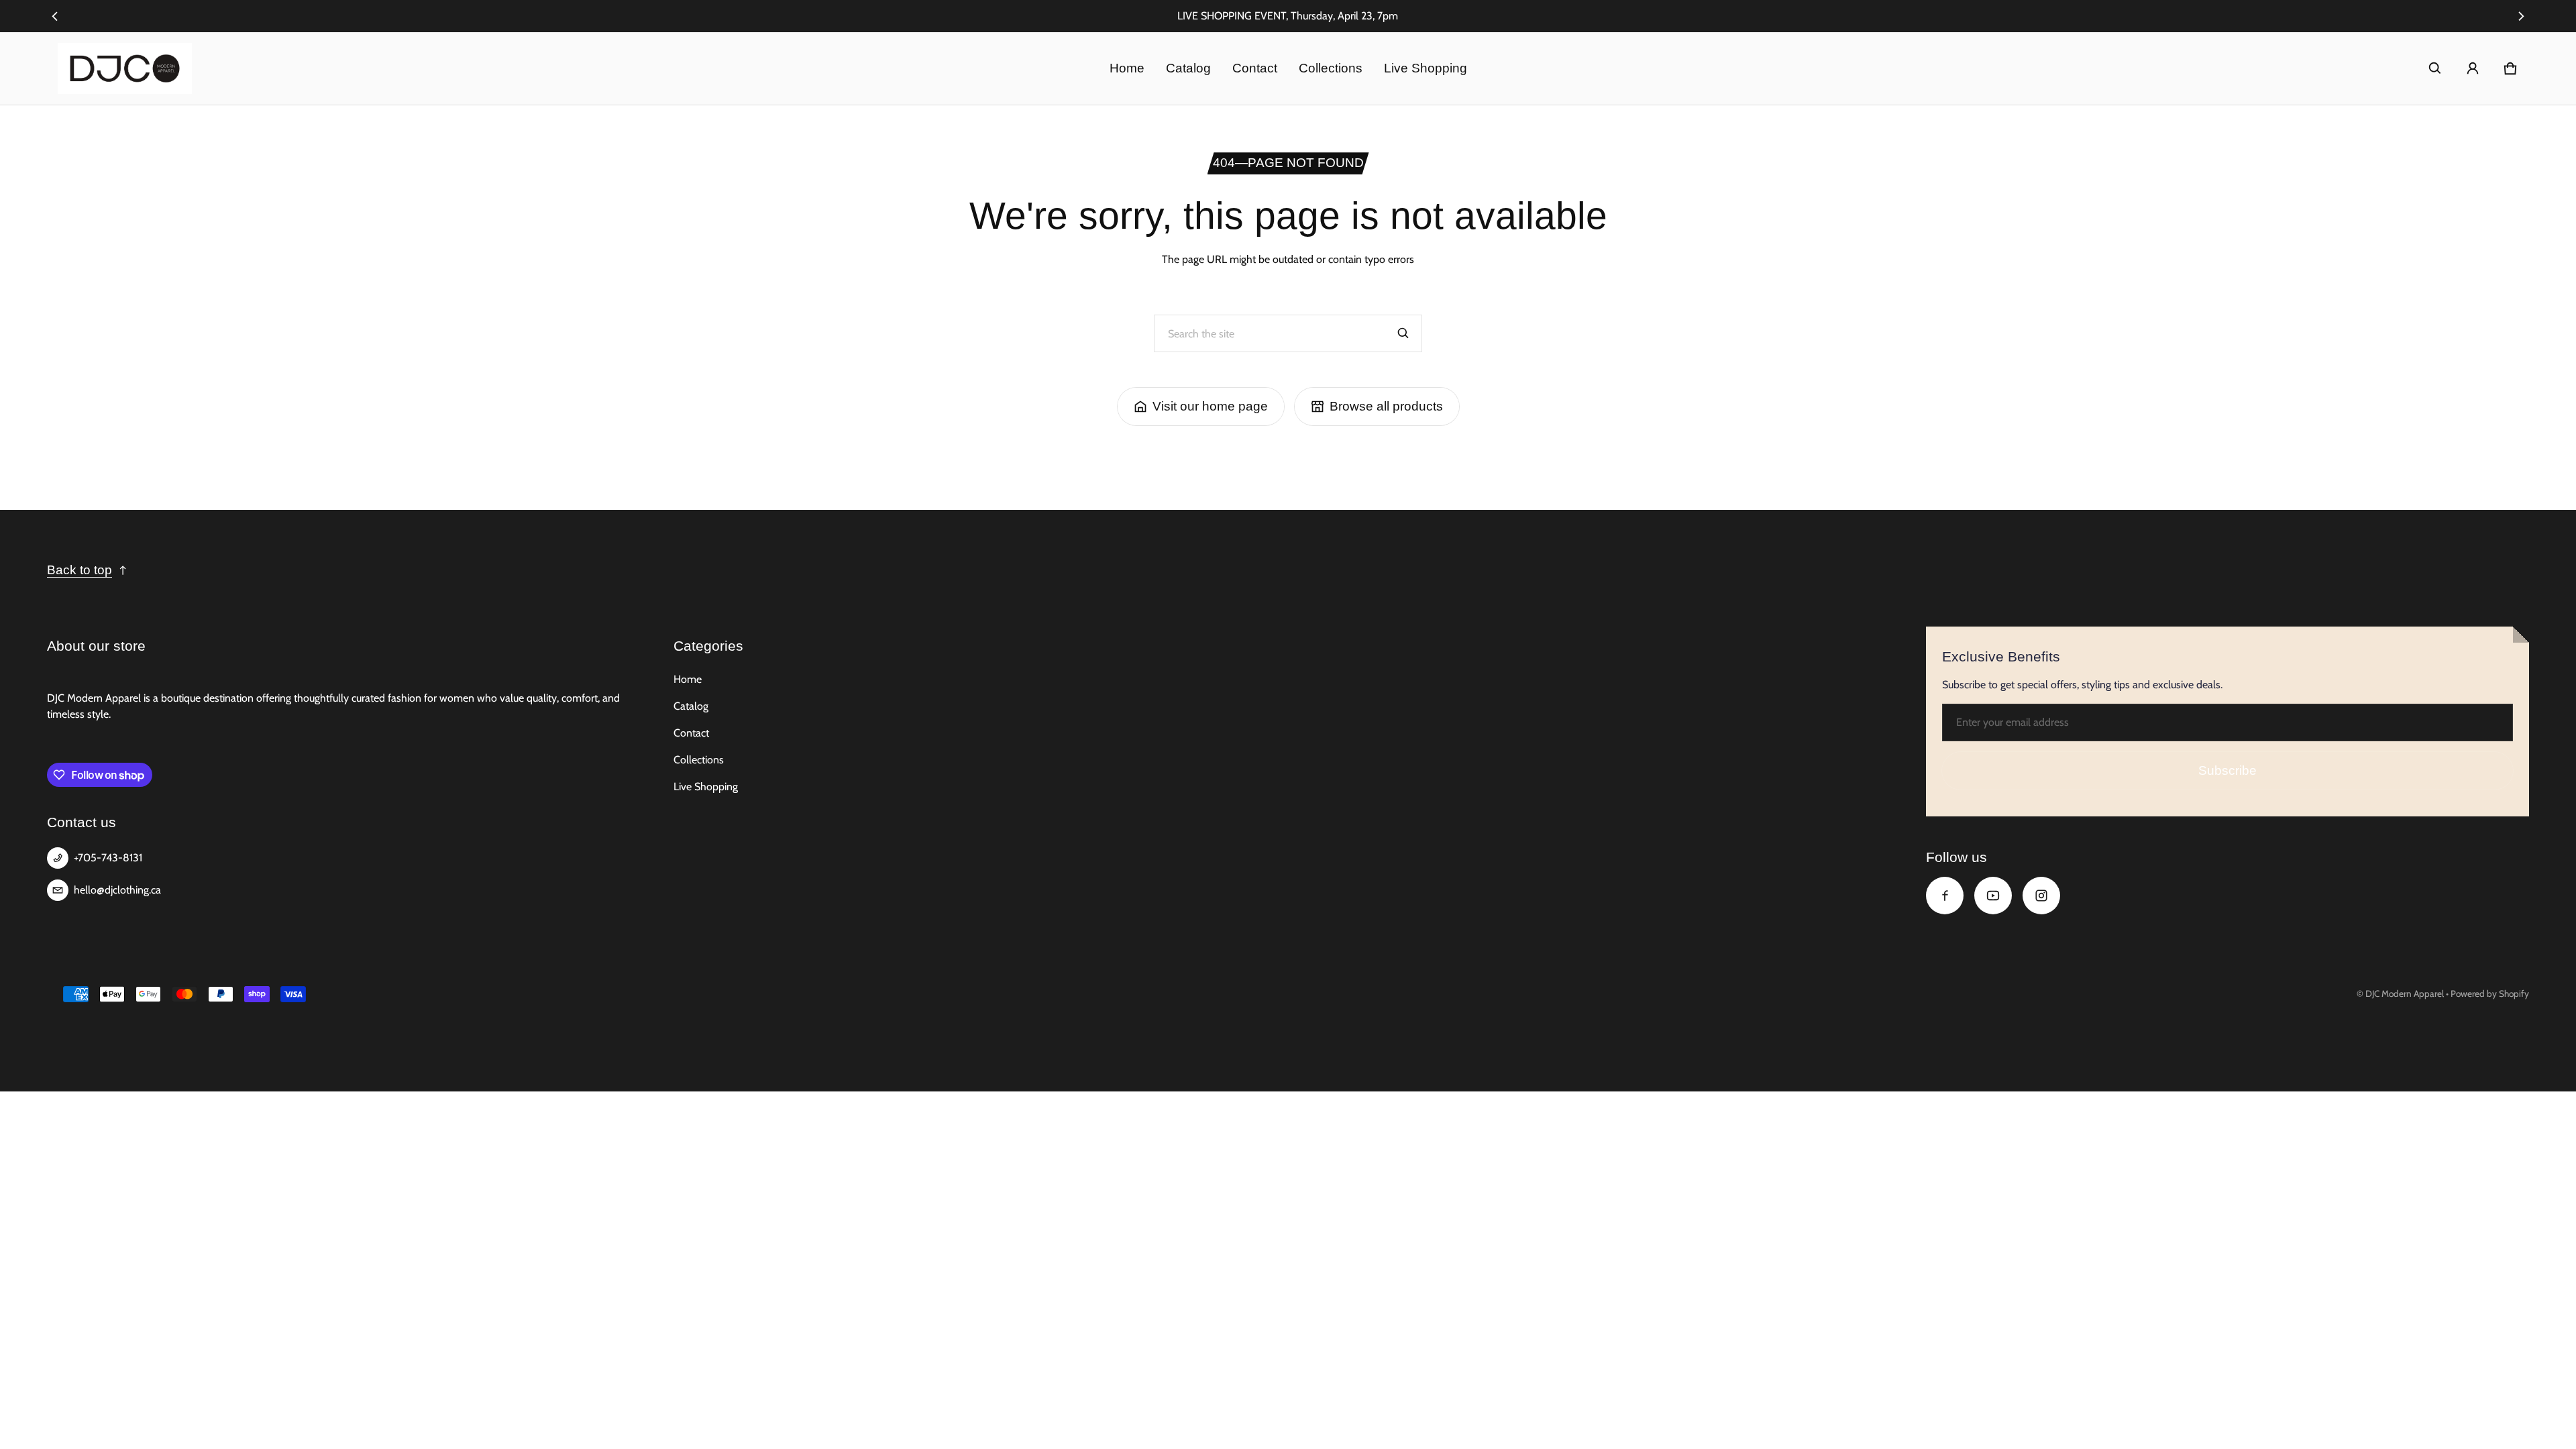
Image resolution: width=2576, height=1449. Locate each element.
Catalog (1188, 68)
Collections (1331, 68)
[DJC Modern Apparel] (125, 68)
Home (1127, 68)
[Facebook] (1945, 896)
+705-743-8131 (108, 858)
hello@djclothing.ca (117, 890)
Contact (1255, 68)
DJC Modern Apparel (2405, 994)
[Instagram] (2041, 896)
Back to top (79, 570)
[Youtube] (1993, 896)
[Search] (1403, 333)
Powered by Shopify (2490, 994)
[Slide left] (55, 16)
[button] (2435, 68)
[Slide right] (2521, 16)
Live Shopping (1426, 68)
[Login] (2473, 68)
